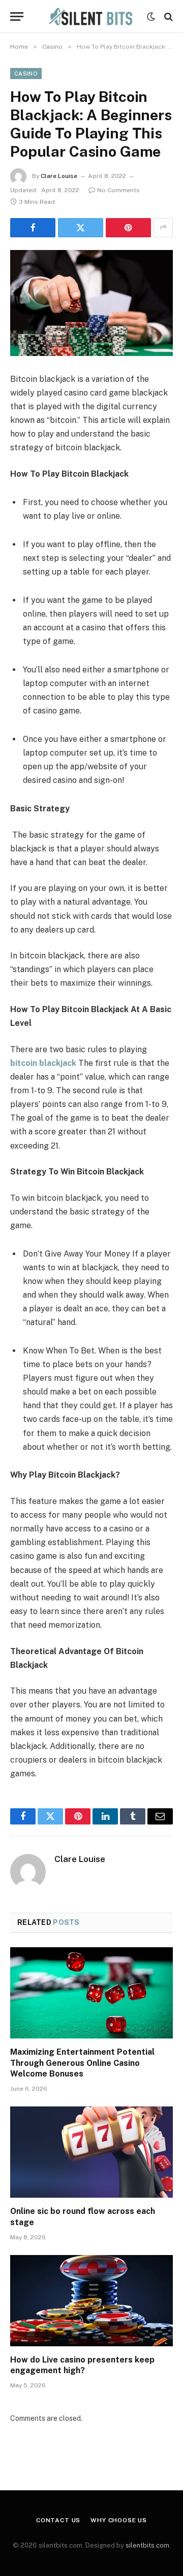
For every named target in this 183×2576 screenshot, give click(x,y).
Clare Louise (59, 176)
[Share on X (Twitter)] (81, 228)
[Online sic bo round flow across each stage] (91, 2152)
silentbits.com (147, 2545)
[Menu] (17, 16)
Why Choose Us (119, 2520)
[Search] (167, 16)
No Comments (118, 190)
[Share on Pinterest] (128, 228)
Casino (26, 74)
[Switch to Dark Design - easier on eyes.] (151, 17)
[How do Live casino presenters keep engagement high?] (91, 2301)
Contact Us (58, 2520)
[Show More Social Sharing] (163, 228)
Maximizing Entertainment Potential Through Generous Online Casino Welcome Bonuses (82, 2063)
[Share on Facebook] (33, 228)
